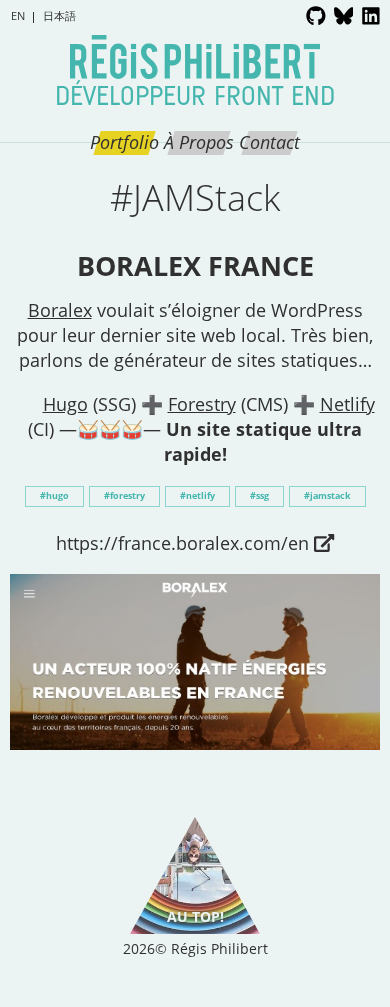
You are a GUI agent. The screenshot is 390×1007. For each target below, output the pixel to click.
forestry (127, 495)
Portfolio (124, 142)
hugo (57, 495)
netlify (200, 495)
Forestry (202, 404)
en (18, 15)
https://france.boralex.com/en (182, 543)
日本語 (59, 15)
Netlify (347, 404)
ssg (262, 495)
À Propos (199, 142)
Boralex (60, 310)
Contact (269, 142)
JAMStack (330, 495)
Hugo (65, 404)
